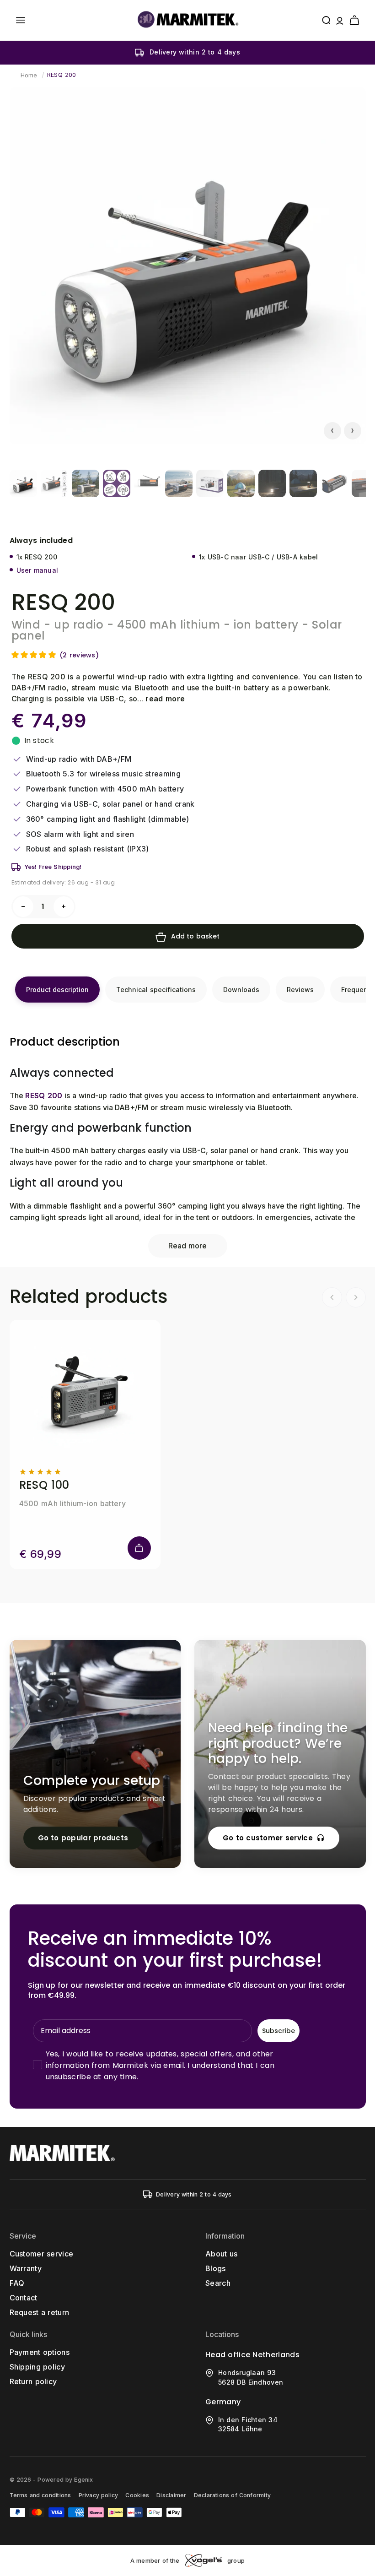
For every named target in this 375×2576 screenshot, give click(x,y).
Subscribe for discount (277, 1352)
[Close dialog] (356, 1188)
